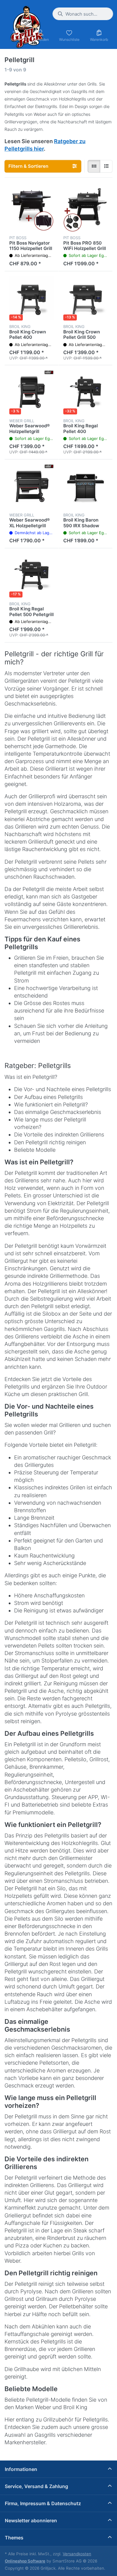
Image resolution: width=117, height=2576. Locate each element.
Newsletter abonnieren (31, 2520)
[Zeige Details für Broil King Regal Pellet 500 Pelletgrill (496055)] (31, 575)
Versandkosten (77, 2554)
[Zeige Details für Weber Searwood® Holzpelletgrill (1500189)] (31, 392)
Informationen (21, 2469)
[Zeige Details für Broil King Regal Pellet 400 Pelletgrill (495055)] (85, 392)
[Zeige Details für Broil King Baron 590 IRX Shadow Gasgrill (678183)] (85, 486)
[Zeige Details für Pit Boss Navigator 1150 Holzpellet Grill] (31, 209)
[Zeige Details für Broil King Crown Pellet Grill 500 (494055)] (85, 298)
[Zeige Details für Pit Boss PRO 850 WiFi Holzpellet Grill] (85, 209)
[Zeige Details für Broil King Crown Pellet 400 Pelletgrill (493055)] (31, 298)
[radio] (94, 166)
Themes (14, 2538)
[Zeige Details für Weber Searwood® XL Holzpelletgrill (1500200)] (31, 486)
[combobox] (83, 14)
